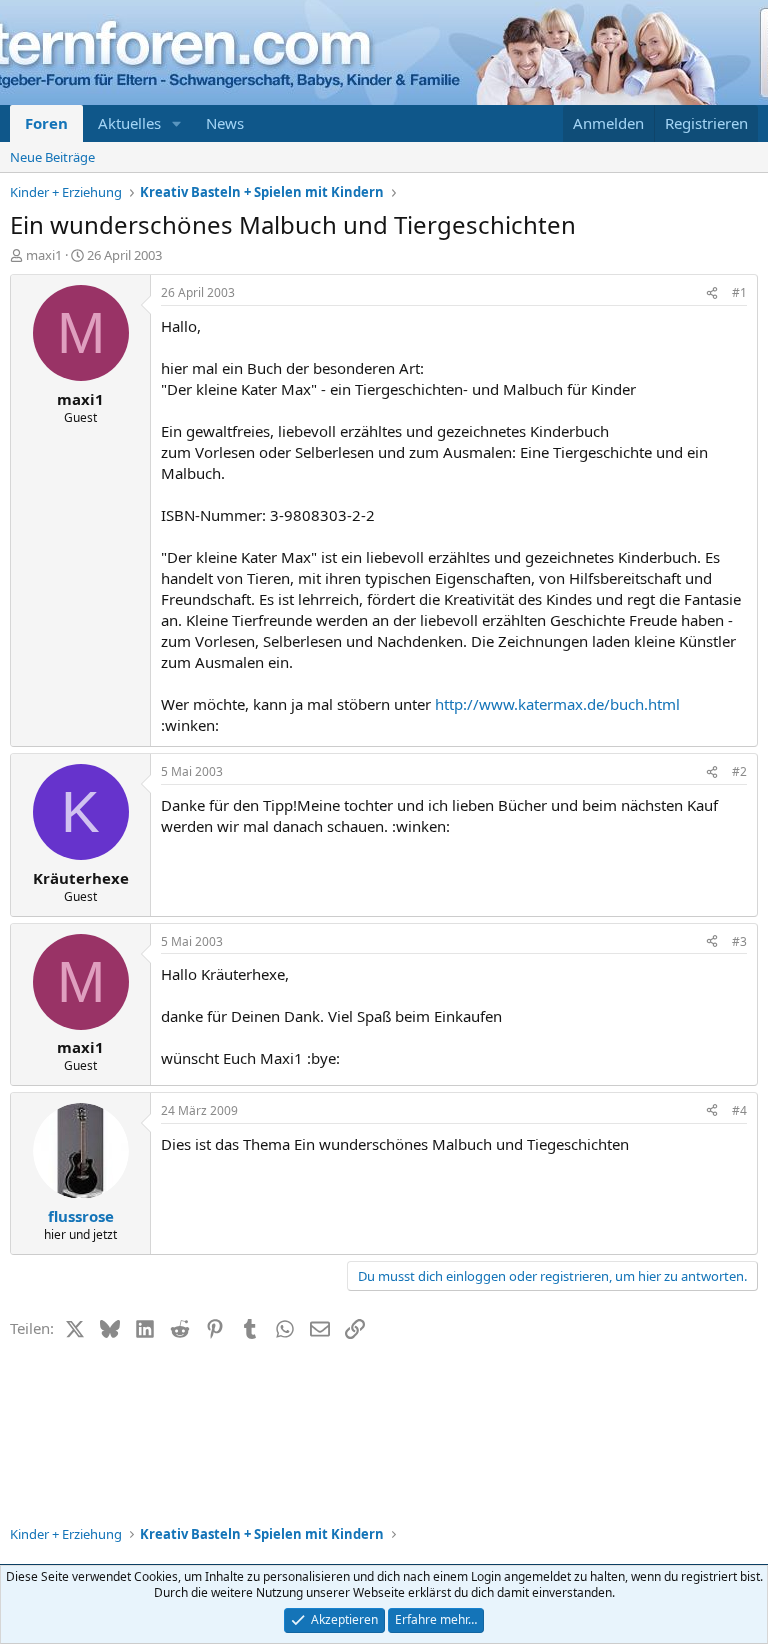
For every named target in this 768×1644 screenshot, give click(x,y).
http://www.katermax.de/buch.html (557, 704)
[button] (177, 123)
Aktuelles (129, 123)
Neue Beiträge (52, 157)
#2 (739, 771)
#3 (739, 941)
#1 (739, 292)
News (225, 123)
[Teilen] (712, 293)
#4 (739, 1110)
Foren (46, 123)
